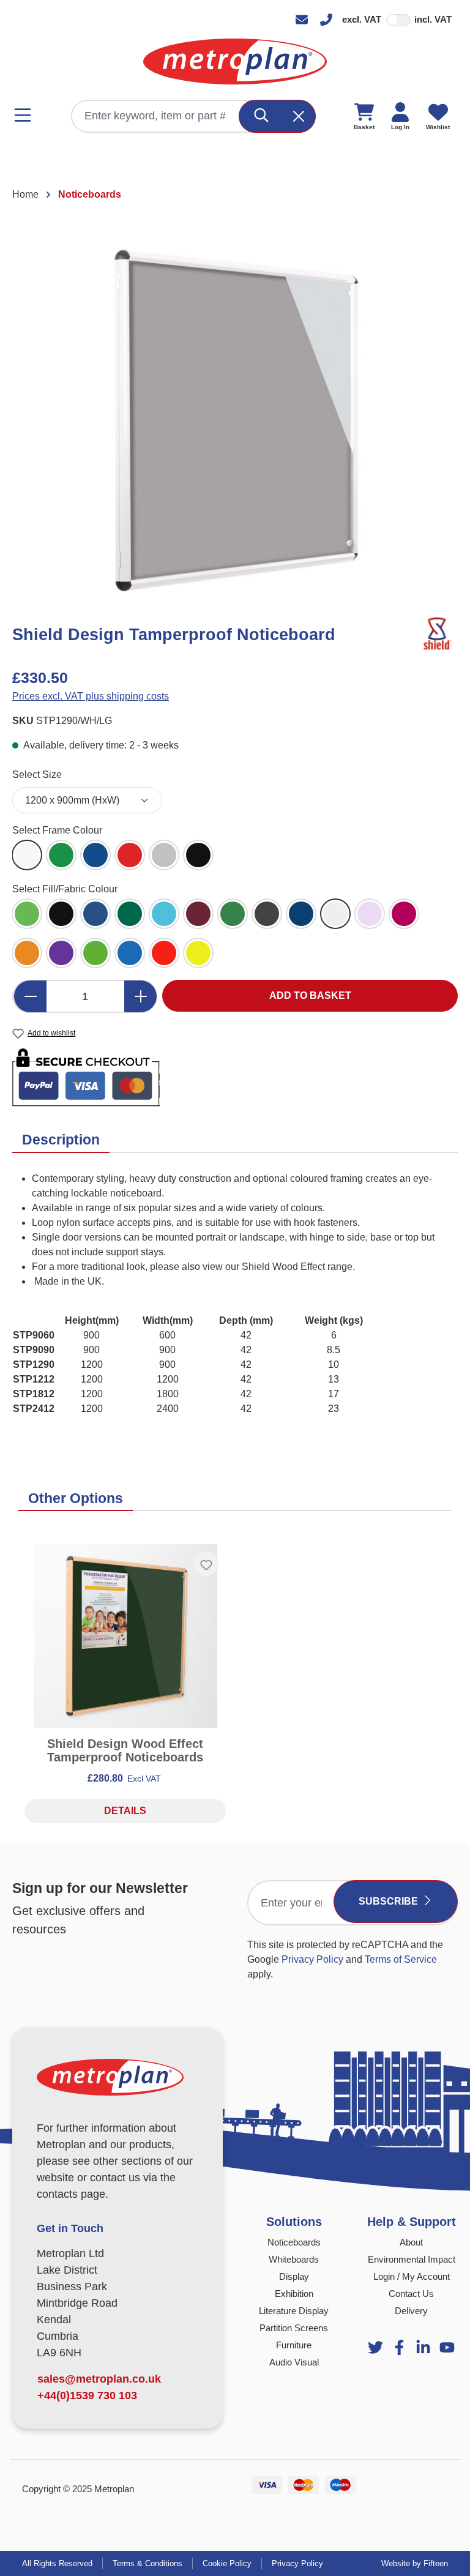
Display (294, 2276)
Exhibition (294, 2294)
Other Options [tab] (76, 1498)
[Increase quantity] (141, 996)
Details (125, 1811)
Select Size (37, 774)
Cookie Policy (227, 2563)
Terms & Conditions (147, 2563)
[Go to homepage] (235, 62)
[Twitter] (375, 2347)
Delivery (411, 2311)
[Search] (262, 116)
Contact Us (411, 2294)
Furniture (294, 2345)
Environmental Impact (412, 2259)
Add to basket (310, 995)
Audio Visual (294, 2362)
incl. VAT (433, 19)
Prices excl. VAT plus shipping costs (91, 696)
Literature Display (294, 2311)
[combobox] (156, 116)
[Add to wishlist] (206, 1564)
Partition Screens (294, 2328)
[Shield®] (436, 634)
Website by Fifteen (415, 2563)
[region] (235, 420)
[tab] (61, 1141)
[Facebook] (399, 2347)
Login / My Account (412, 2276)
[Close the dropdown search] (299, 116)
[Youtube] (423, 2347)
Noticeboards (294, 2242)
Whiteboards (294, 2259)
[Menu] (26, 115)
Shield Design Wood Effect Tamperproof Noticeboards (125, 1750)
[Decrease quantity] (30, 996)
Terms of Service (401, 1959)
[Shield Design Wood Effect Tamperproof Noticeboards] (125, 1636)
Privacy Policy (312, 1959)
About (411, 2242)
